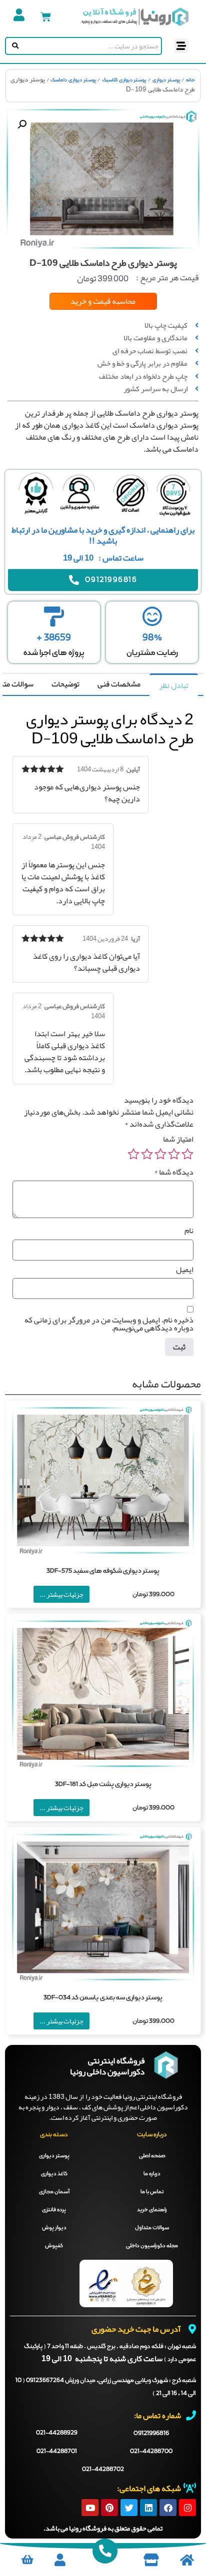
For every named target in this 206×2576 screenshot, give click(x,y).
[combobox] (91, 46)
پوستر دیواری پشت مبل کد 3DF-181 (103, 1784)
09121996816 (151, 2433)
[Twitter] (129, 2508)
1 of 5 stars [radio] (187, 1154)
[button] (182, 46)
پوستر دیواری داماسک (73, 80)
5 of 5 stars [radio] (133, 1154)
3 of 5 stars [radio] (160, 1154)
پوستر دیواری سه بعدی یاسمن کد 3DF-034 (103, 1998)
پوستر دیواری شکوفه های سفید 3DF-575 (103, 1571)
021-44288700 (151, 2452)
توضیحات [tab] (65, 684)
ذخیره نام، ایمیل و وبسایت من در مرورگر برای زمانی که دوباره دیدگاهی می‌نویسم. (109, 1324)
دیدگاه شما (174, 1172)
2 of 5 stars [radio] (174, 1154)
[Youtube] (90, 2508)
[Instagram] (187, 2508)
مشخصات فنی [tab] (119, 684)
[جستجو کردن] (13, 46)
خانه (190, 80)
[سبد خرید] (46, 17)
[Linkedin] (148, 2508)
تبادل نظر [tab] (174, 685)
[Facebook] (168, 2508)
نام (189, 1231)
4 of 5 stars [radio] (147, 1154)
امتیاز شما (178, 1139)
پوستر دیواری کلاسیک (124, 80)
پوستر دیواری (166, 80)
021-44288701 (57, 2452)
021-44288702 (103, 2470)
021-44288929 (57, 2433)
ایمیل (185, 1270)
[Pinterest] (109, 2508)
